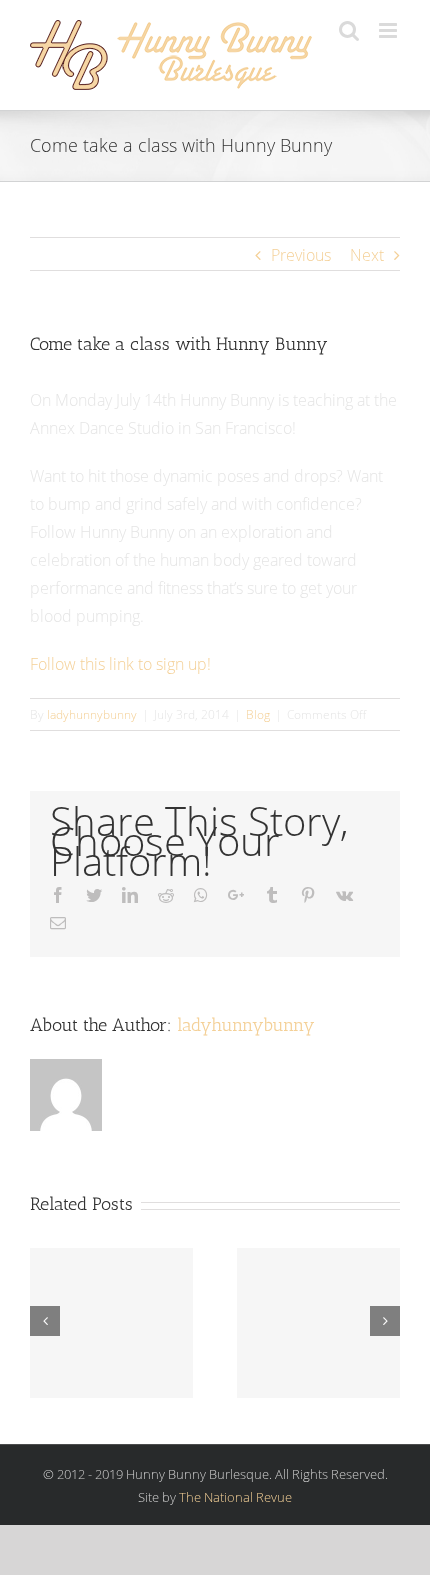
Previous (301, 255)
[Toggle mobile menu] (389, 30)
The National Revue (235, 1497)
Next (367, 255)
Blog (258, 714)
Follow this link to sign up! (120, 664)
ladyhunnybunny (92, 714)
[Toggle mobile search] (349, 30)
